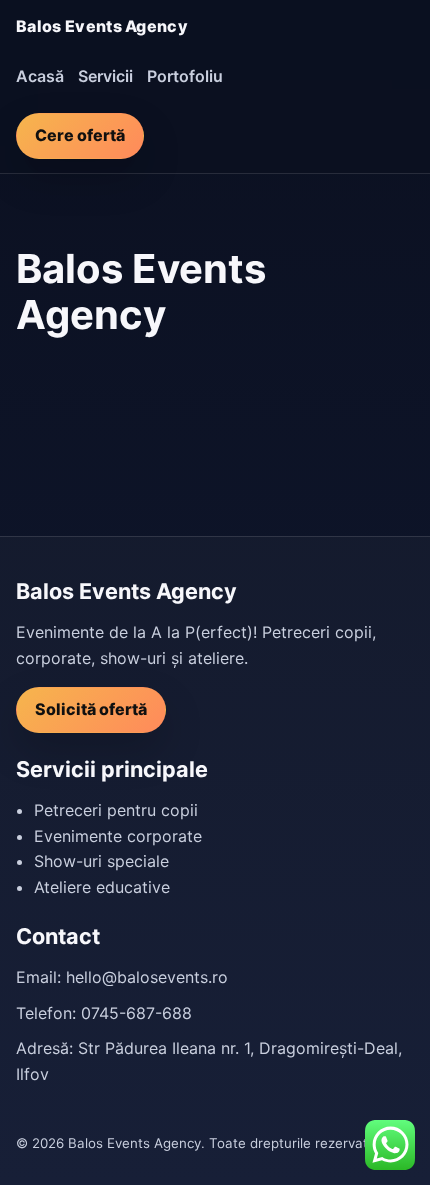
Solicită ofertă (91, 709)
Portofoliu (185, 76)
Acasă (40, 76)
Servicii (105, 76)
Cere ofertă (80, 135)
